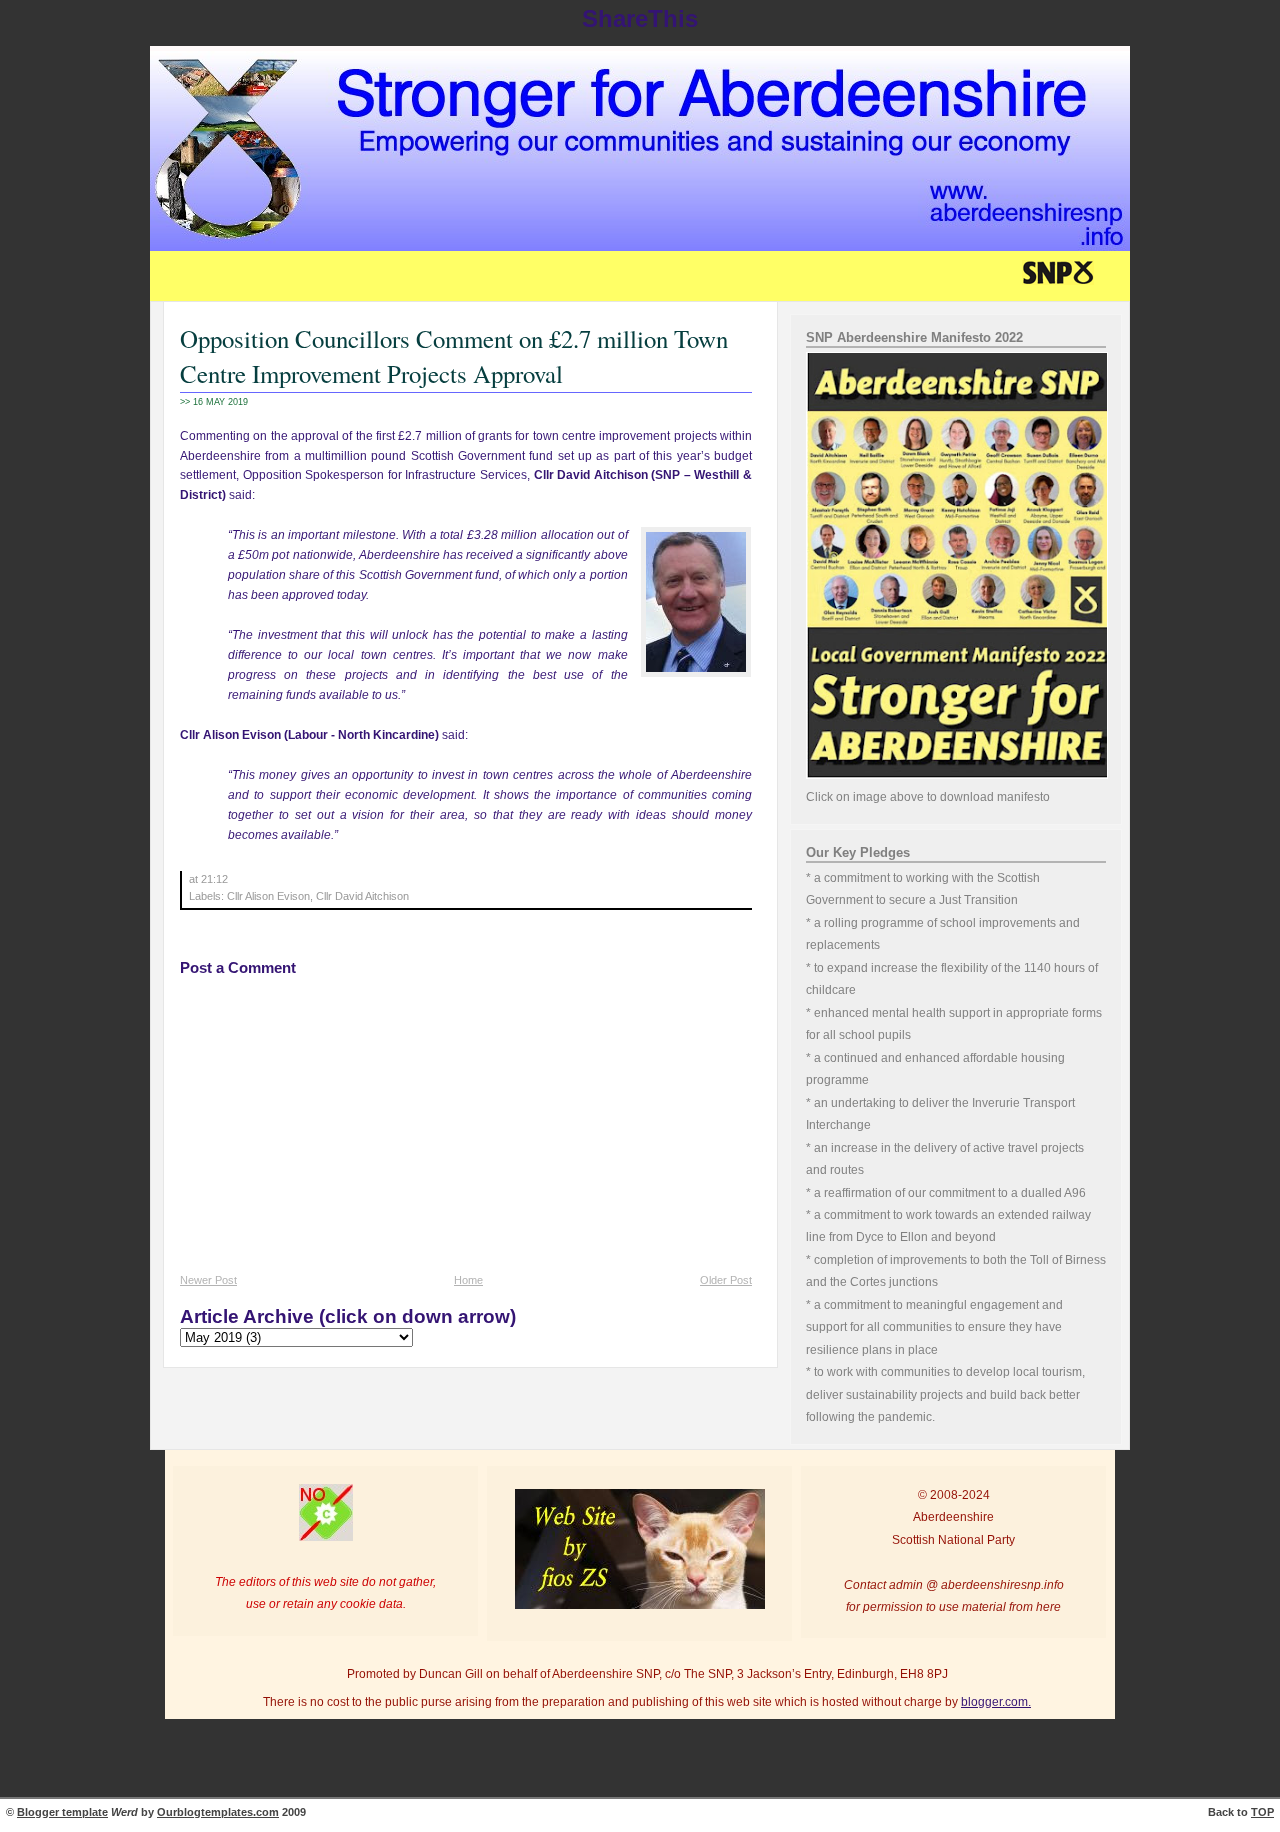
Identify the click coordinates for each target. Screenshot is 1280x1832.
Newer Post (208, 1280)
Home (468, 1280)
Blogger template (62, 1812)
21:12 (214, 879)
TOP (1262, 1812)
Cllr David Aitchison (362, 896)
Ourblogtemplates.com (218, 1812)
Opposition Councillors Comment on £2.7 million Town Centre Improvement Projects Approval (454, 356)
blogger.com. (996, 1702)
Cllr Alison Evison (268, 896)
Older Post (726, 1280)
